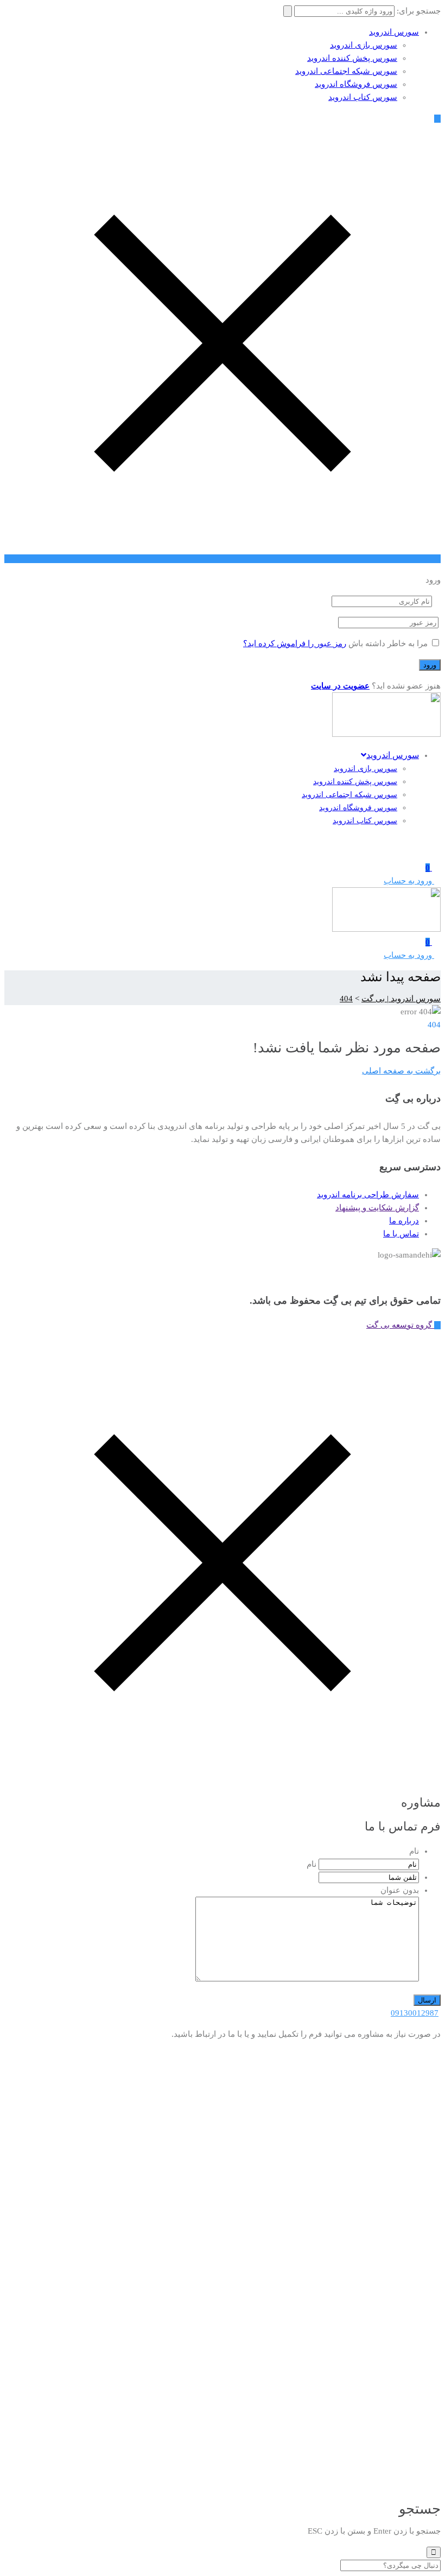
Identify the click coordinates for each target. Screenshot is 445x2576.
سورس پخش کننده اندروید (352, 58)
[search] (434, 2552)
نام (414, 1851)
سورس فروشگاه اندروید (356, 84)
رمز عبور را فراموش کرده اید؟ (295, 643)
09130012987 (415, 2013)
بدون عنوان (400, 1890)
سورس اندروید (394, 32)
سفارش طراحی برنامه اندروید (368, 1195)
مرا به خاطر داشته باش (388, 643)
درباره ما (404, 1221)
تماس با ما (401, 1234)
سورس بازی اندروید (364, 45)
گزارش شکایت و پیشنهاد (377, 1208)
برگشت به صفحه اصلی (401, 1071)
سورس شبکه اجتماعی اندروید (346, 71)
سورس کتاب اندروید (363, 97)
